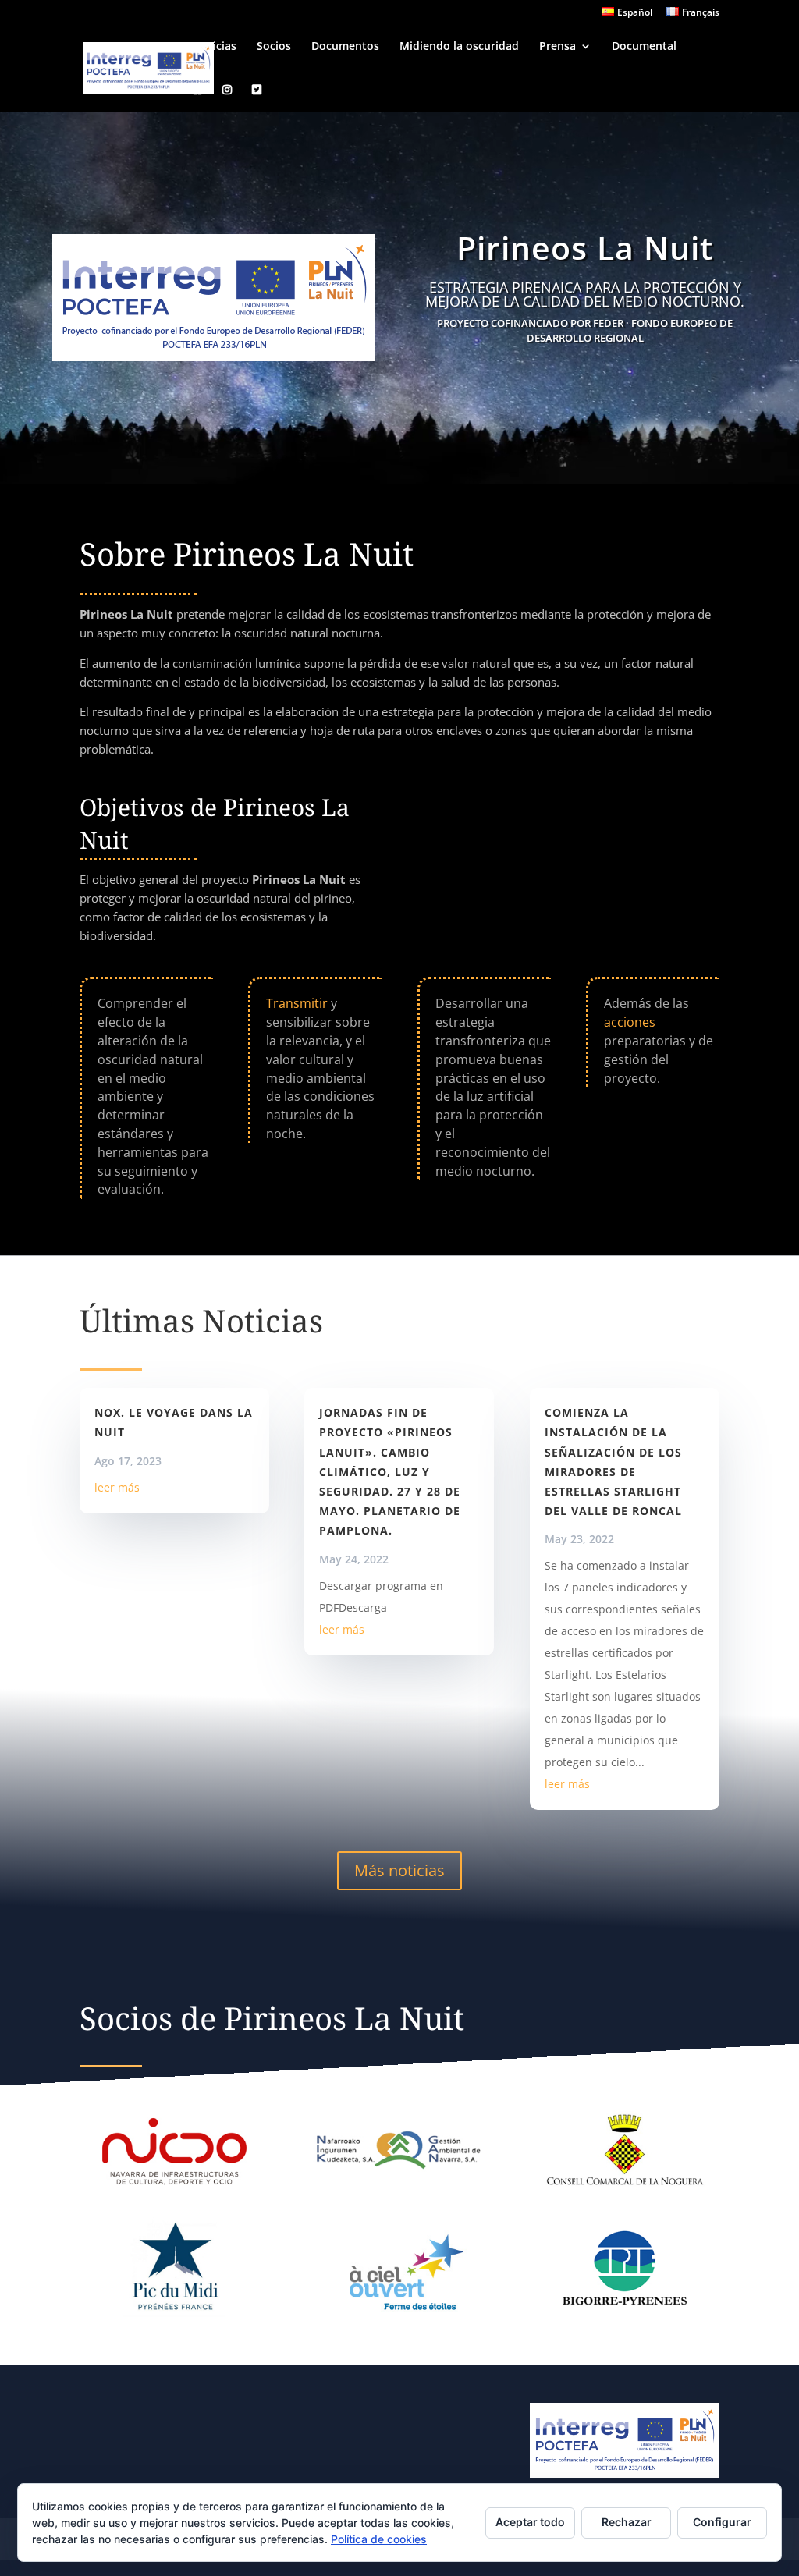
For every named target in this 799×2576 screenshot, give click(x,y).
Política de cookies (379, 2539)
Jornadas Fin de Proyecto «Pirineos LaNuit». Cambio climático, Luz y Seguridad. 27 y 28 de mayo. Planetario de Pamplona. (390, 1471)
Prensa (558, 47)
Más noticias (399, 1870)
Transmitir (297, 1003)
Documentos (345, 47)
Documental (644, 47)
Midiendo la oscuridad (459, 47)
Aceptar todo (530, 2522)
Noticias (215, 47)
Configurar (722, 2522)
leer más (117, 1487)
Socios (274, 47)
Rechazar (627, 2522)
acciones (630, 1022)
